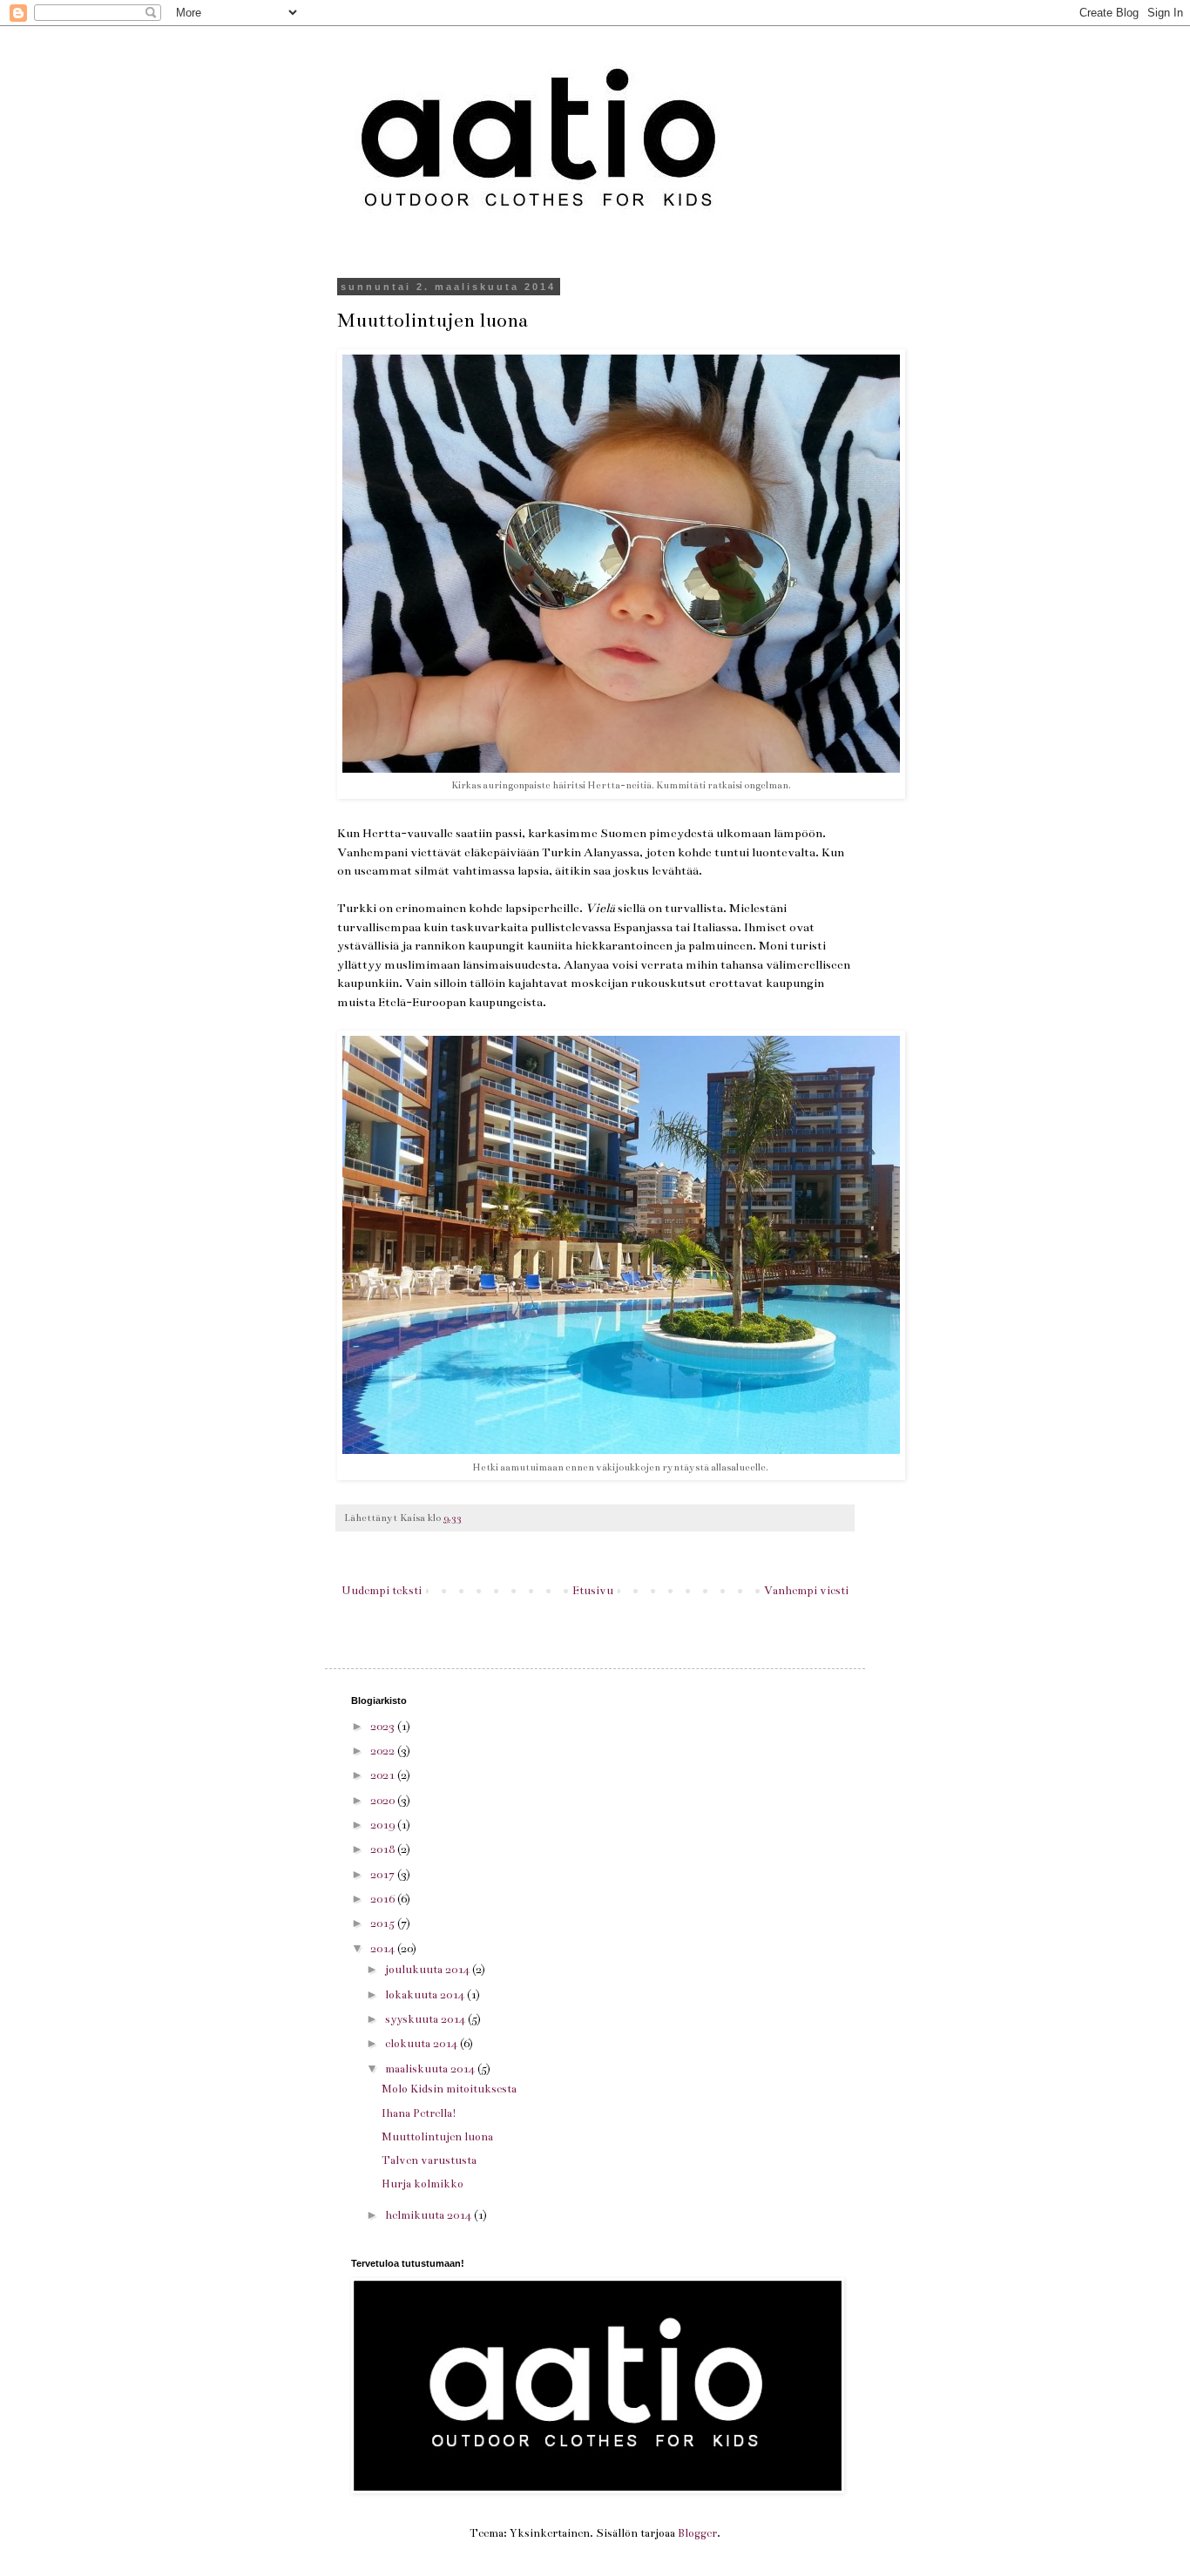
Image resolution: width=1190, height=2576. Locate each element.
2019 (384, 1825)
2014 (384, 1949)
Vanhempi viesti (806, 1591)
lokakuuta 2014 (426, 1995)
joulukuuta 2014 (429, 1970)
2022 (384, 1751)
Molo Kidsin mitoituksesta (449, 2089)
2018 (384, 1849)
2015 (384, 1924)
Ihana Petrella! (419, 2113)
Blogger (697, 2533)
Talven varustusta (429, 2160)
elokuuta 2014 (423, 2044)
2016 (384, 1899)
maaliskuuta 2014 (431, 2069)
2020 (384, 1801)
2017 (384, 1875)
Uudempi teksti (382, 1591)
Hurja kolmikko (423, 2184)
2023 (384, 1727)
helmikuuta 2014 (429, 2215)
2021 (384, 1775)
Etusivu (593, 1591)
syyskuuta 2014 (426, 2019)
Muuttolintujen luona (437, 2137)
